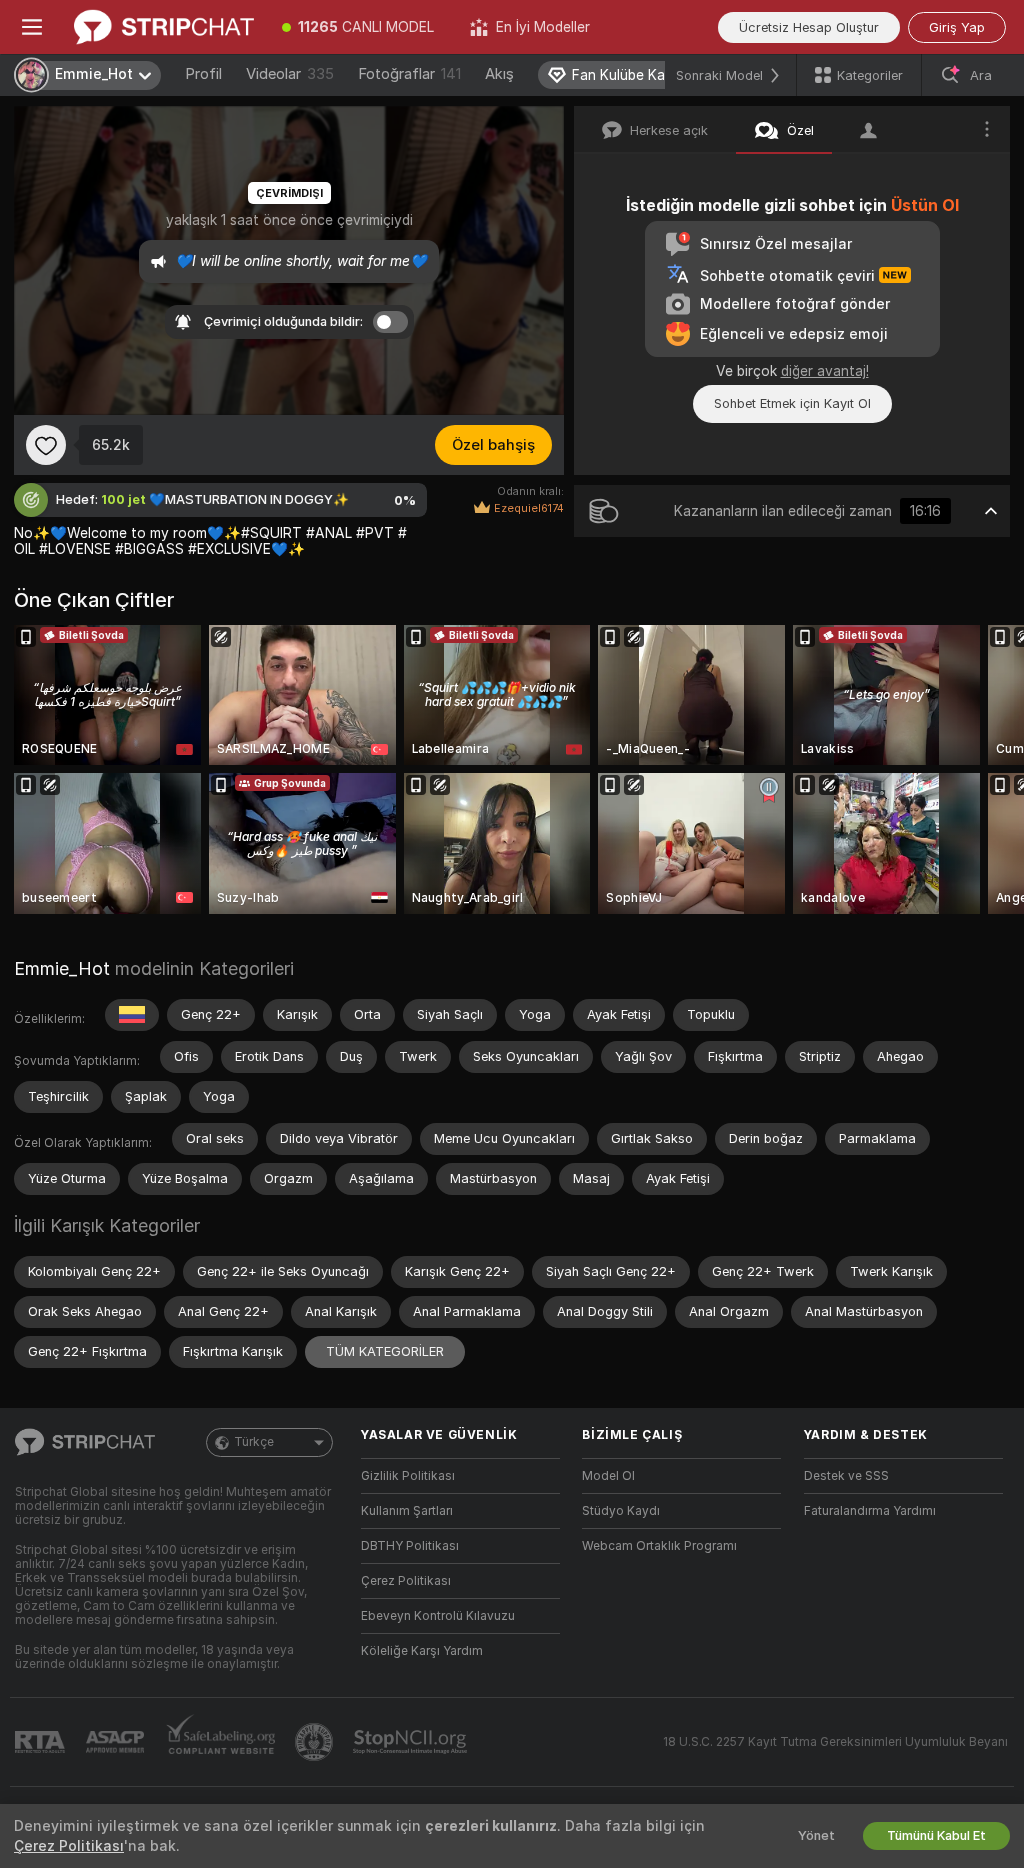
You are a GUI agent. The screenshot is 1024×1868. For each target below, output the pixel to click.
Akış (499, 74)
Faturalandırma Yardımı (870, 1511)
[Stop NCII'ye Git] (412, 1742)
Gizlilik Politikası (408, 1476)
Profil (203, 74)
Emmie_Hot (62, 968)
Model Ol (608, 1476)
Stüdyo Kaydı (621, 1511)
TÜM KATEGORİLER (385, 1351)
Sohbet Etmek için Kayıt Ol (792, 403)
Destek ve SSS (846, 1476)
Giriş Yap (957, 27)
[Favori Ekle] (46, 445)
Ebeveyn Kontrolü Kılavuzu (438, 1616)
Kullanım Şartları (407, 1511)
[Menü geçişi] (32, 27)
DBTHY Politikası (410, 1546)
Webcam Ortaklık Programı (659, 1546)
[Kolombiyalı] (132, 1015)
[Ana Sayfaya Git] (164, 27)
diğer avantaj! (825, 371)
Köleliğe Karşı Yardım (422, 1651)
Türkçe (254, 1442)
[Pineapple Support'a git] (316, 1742)
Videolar (290, 74)
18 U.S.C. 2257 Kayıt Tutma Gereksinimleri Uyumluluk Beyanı (835, 1742)
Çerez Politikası (406, 1581)
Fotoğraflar (409, 74)
